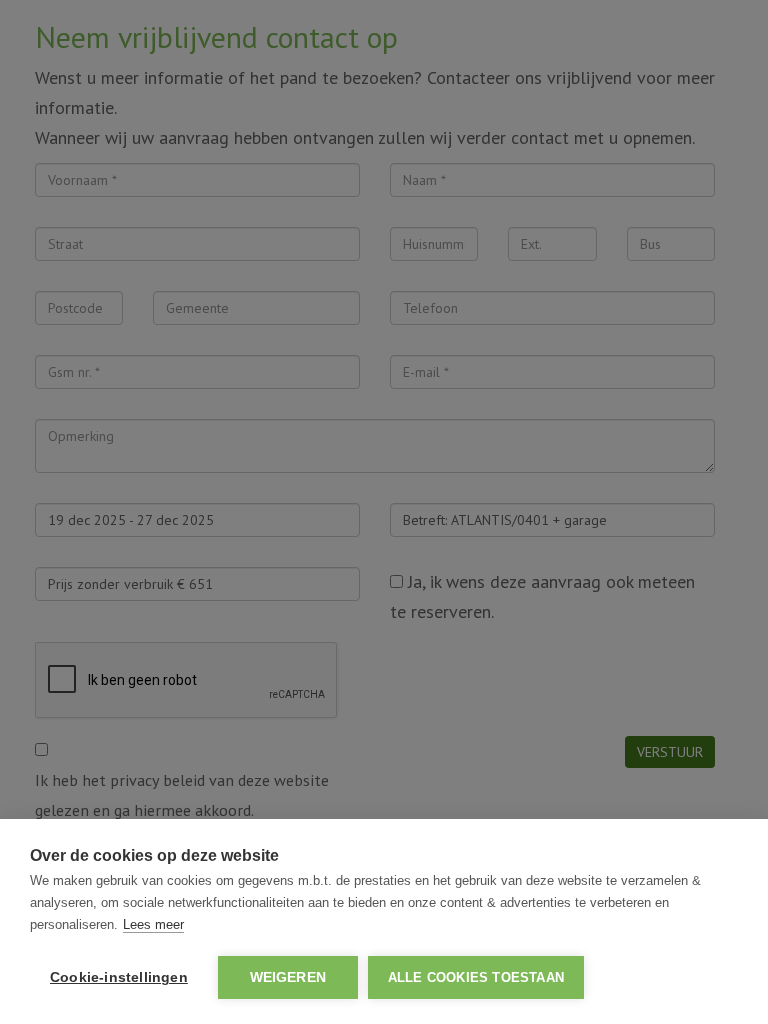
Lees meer (153, 924)
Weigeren (288, 977)
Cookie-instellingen (119, 977)
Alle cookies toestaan (476, 977)
